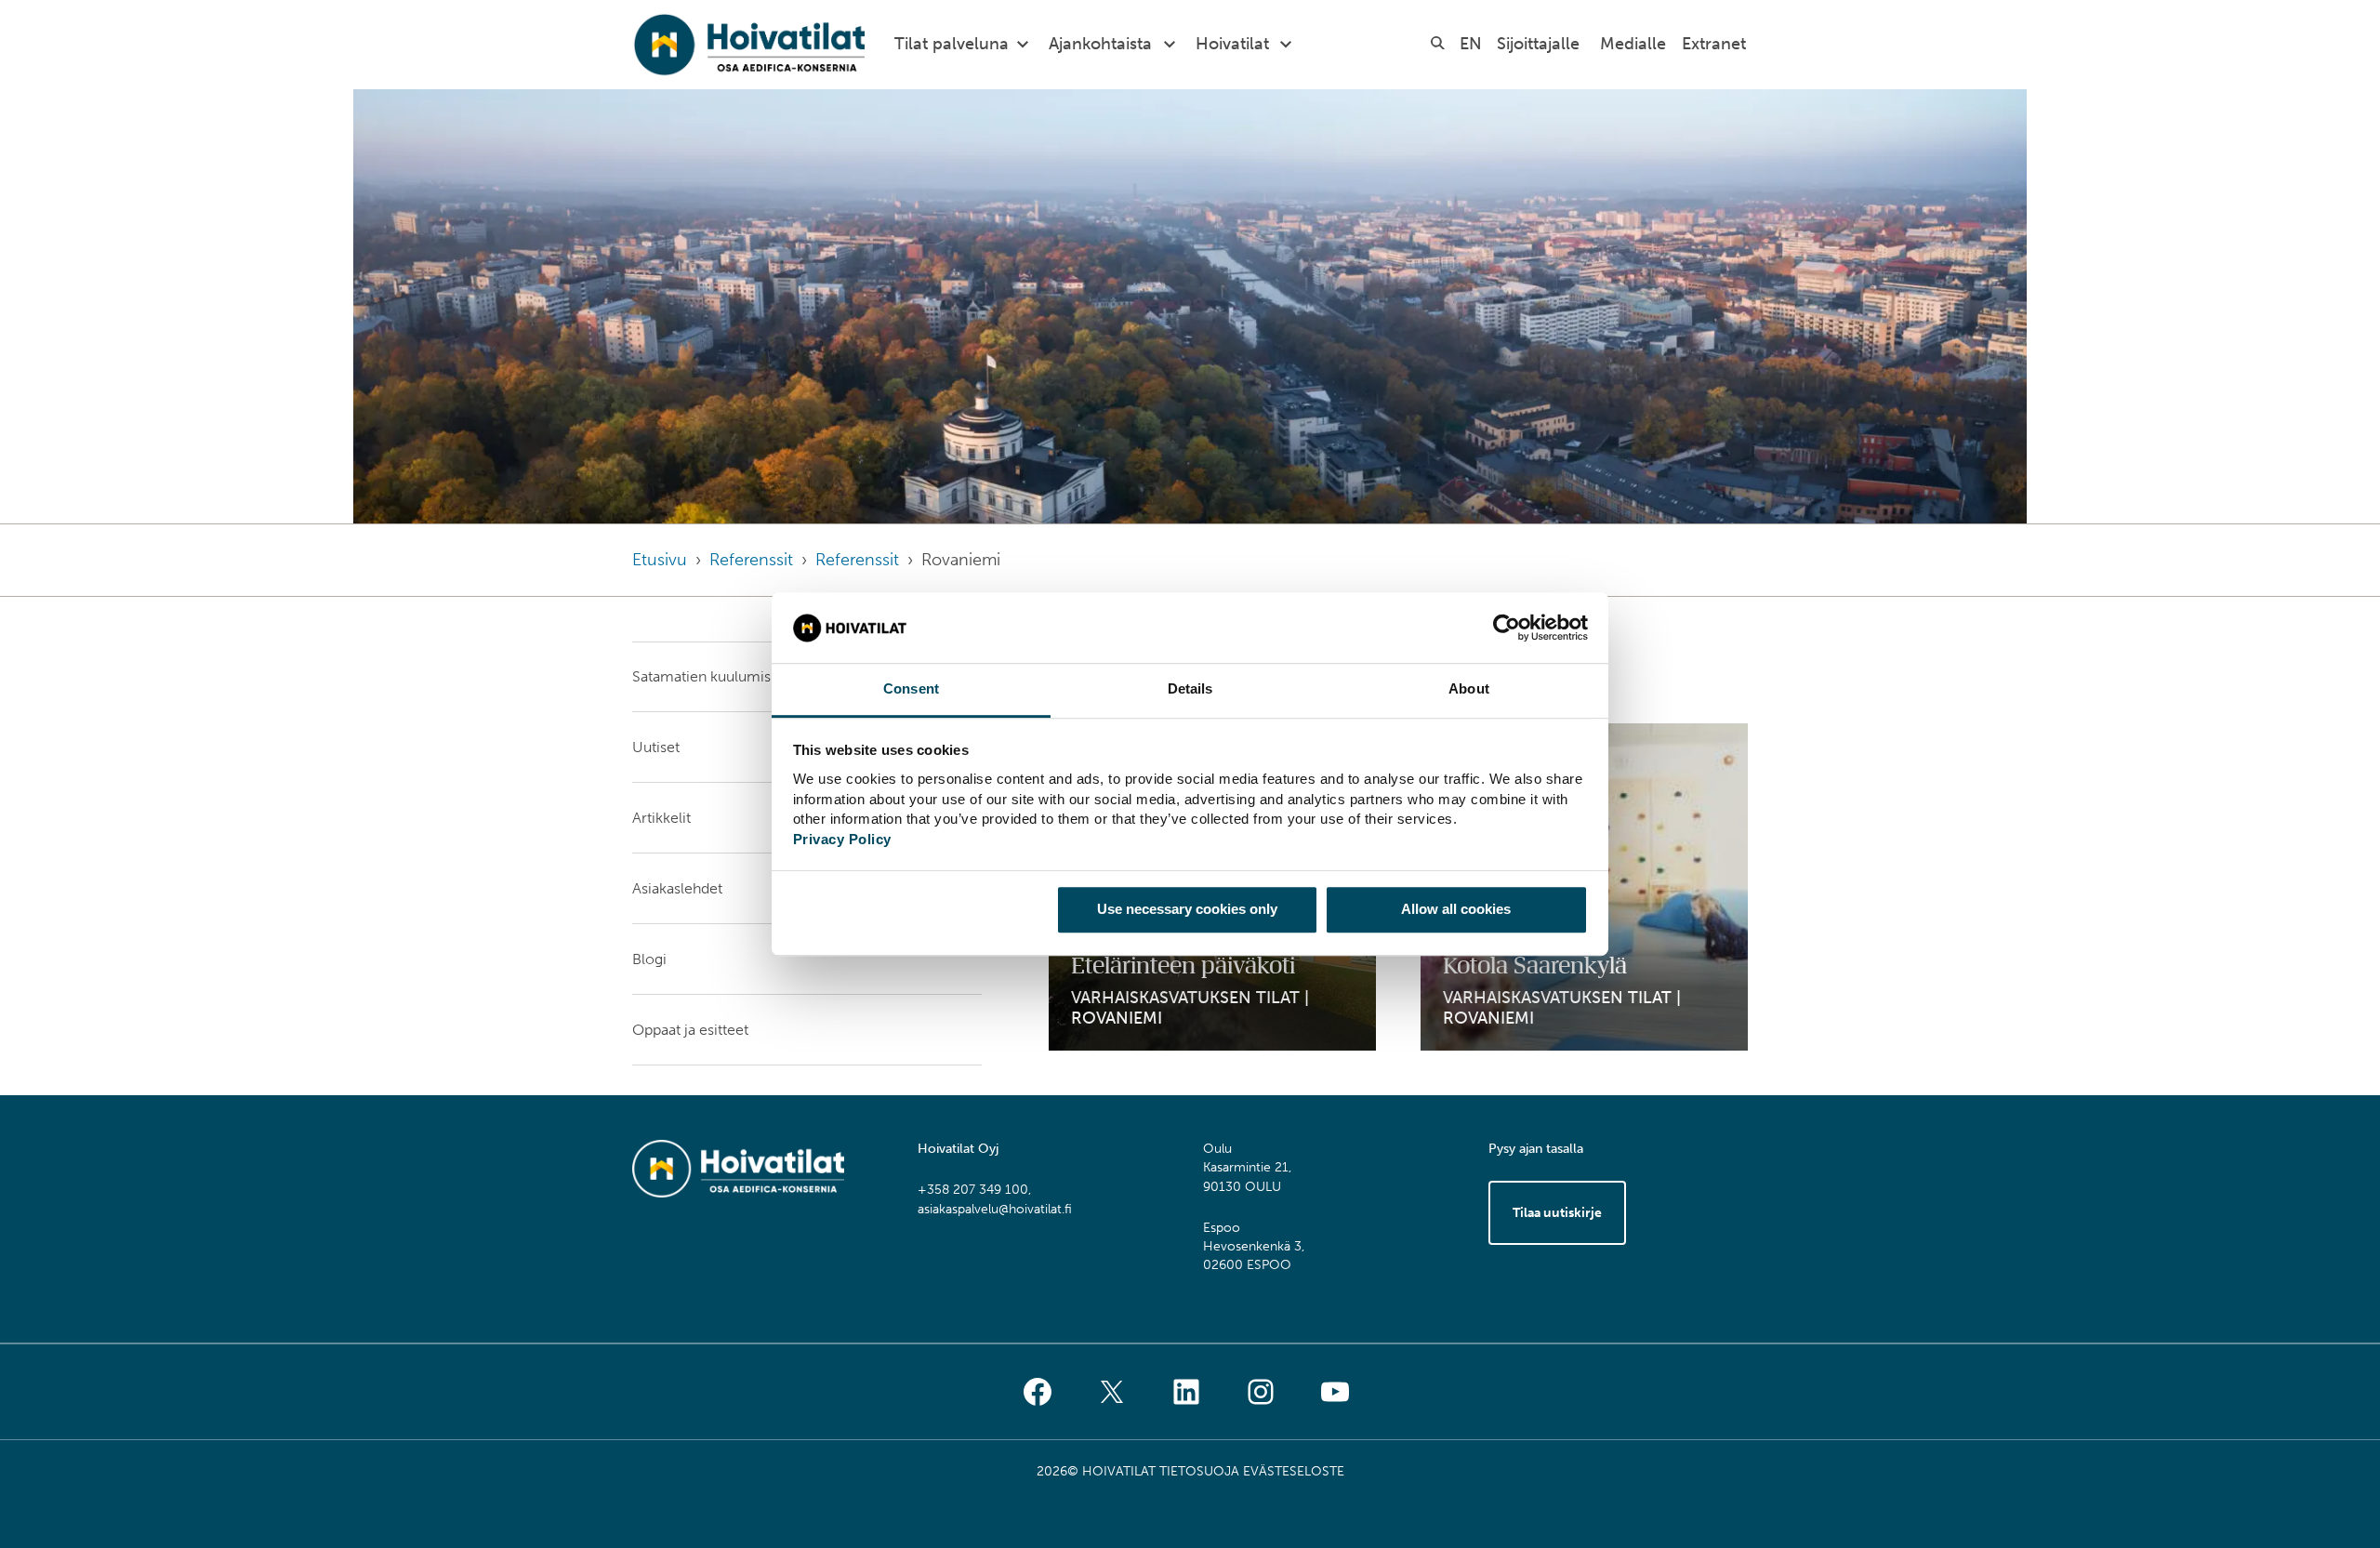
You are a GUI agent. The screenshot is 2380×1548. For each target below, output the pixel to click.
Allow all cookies (1456, 909)
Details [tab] (1190, 689)
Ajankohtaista (1100, 44)
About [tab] (1469, 689)
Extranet (1714, 44)
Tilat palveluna (952, 44)
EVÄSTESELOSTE (1294, 1471)
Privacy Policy (842, 839)
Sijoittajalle (1538, 44)
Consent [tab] (911, 689)
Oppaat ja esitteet (690, 1030)
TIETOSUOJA (1199, 1471)
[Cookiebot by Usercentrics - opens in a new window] (1507, 628)
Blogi (649, 959)
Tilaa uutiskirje (1557, 1213)
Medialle (1633, 44)
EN (1471, 44)
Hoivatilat (1232, 44)
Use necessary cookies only (1187, 909)
